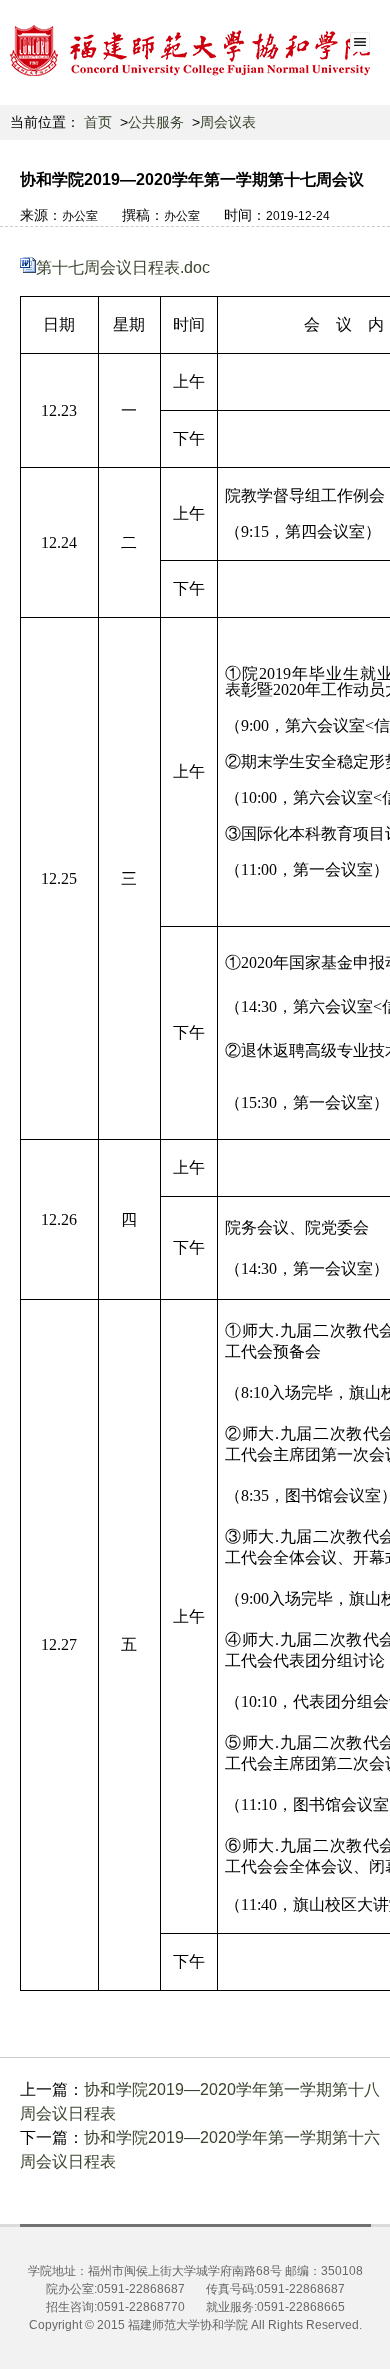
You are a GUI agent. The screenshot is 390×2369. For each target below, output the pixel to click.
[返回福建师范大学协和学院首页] (120, 66)
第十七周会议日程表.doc (123, 267)
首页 (98, 122)
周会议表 (228, 122)
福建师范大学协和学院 (188, 2325)
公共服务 (156, 122)
